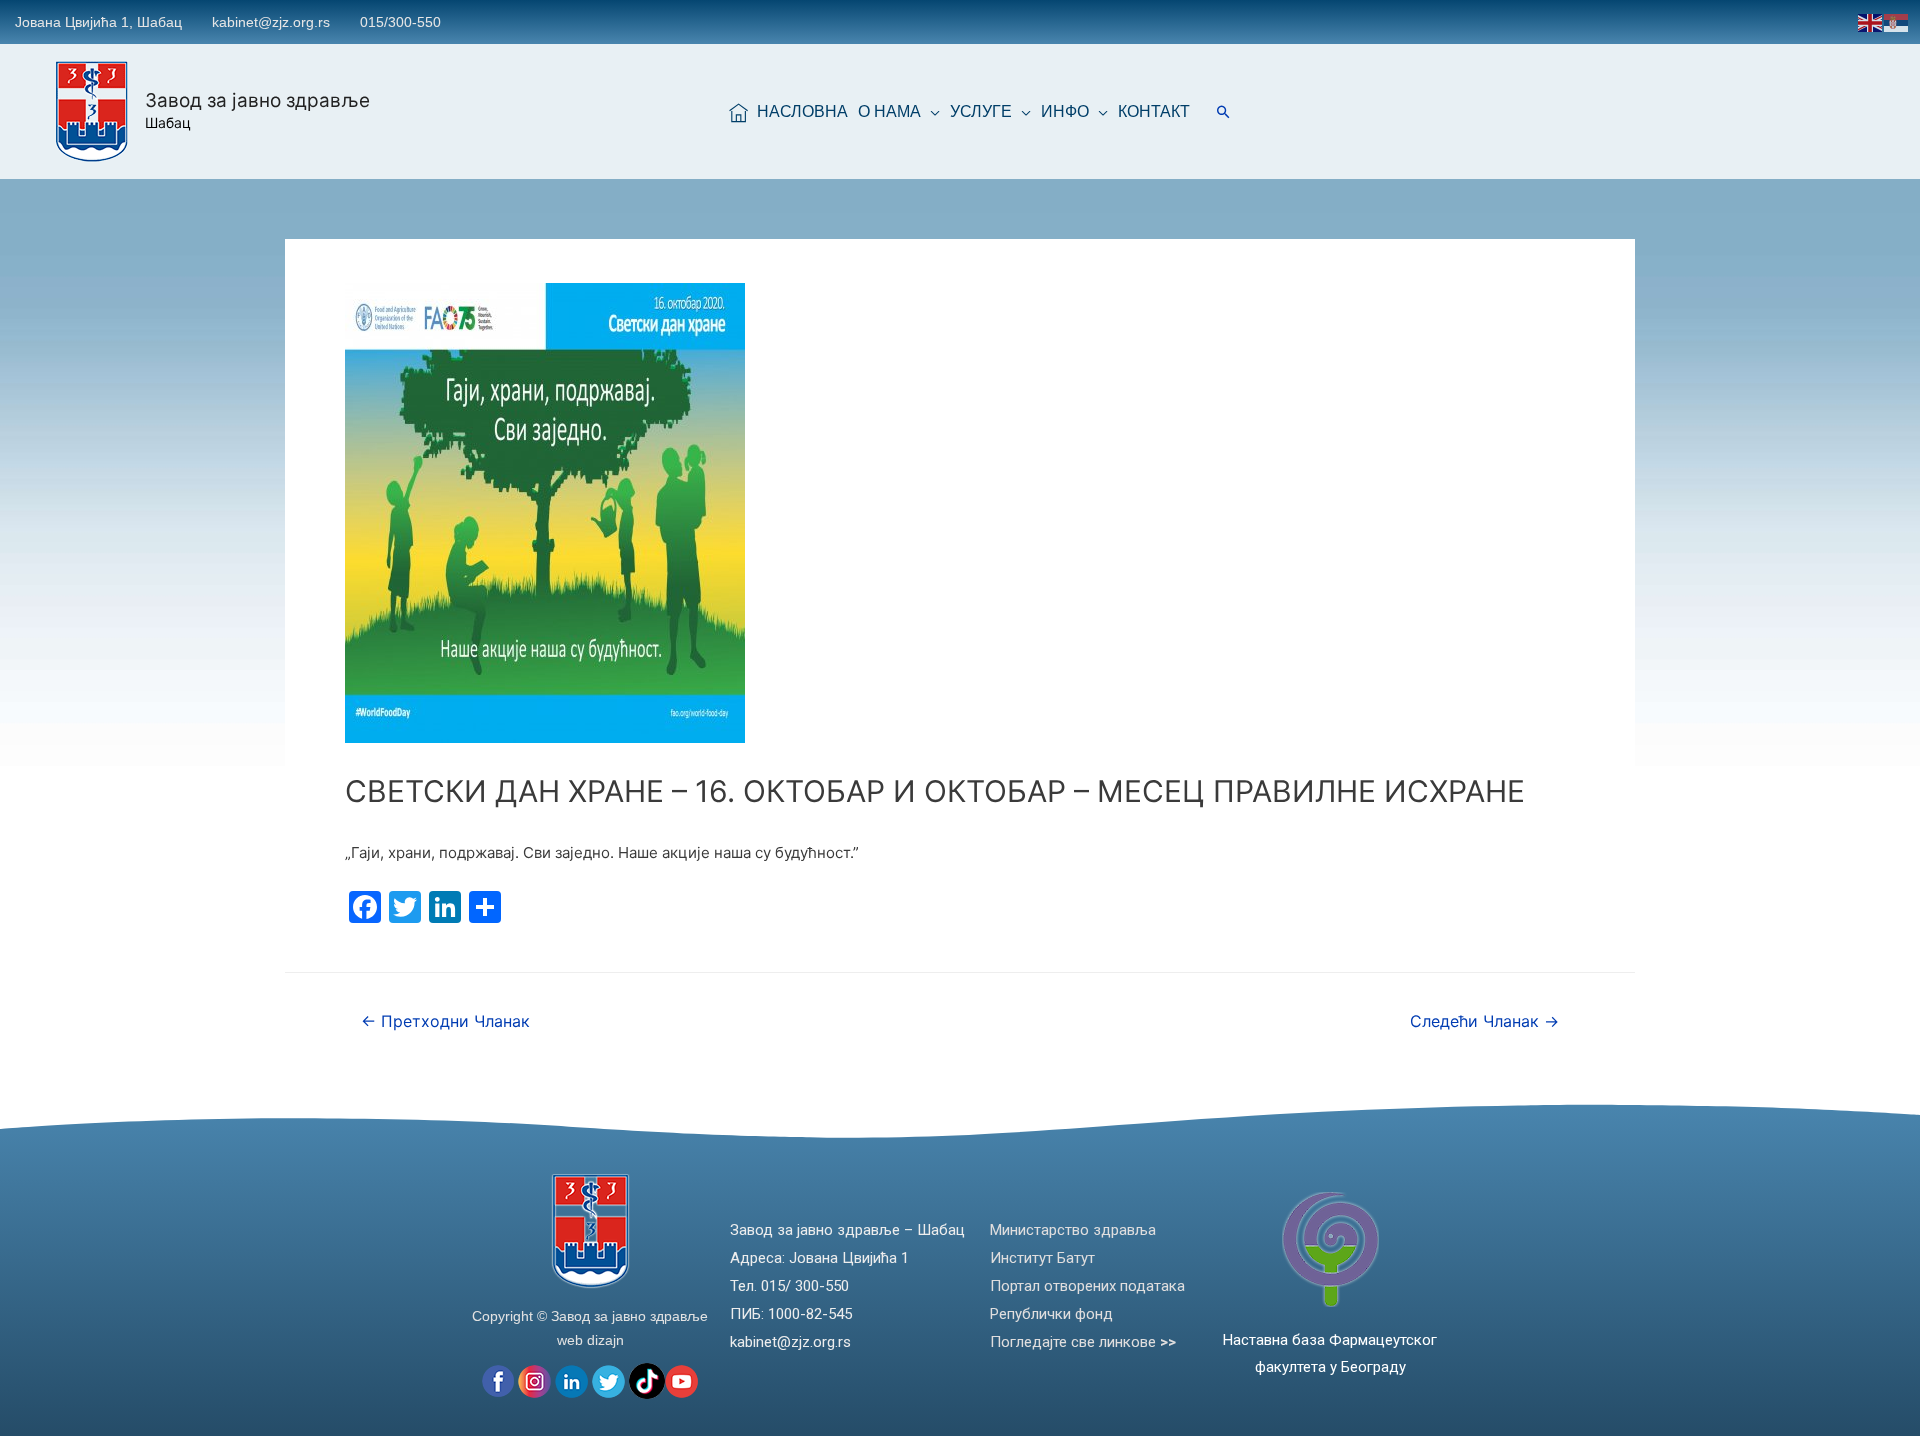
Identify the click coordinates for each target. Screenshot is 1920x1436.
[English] (1871, 21)
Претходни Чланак (445, 1021)
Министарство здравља (1073, 1230)
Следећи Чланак (1484, 1021)
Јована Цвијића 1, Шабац (98, 22)
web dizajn (590, 1340)
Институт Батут (1042, 1258)
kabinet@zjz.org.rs (271, 22)
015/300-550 (400, 22)
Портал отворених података (1087, 1286)
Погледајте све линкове (1083, 1342)
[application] (930, 112)
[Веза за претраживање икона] (1223, 111)
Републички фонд (1051, 1314)
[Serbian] (1897, 21)
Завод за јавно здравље (257, 100)
